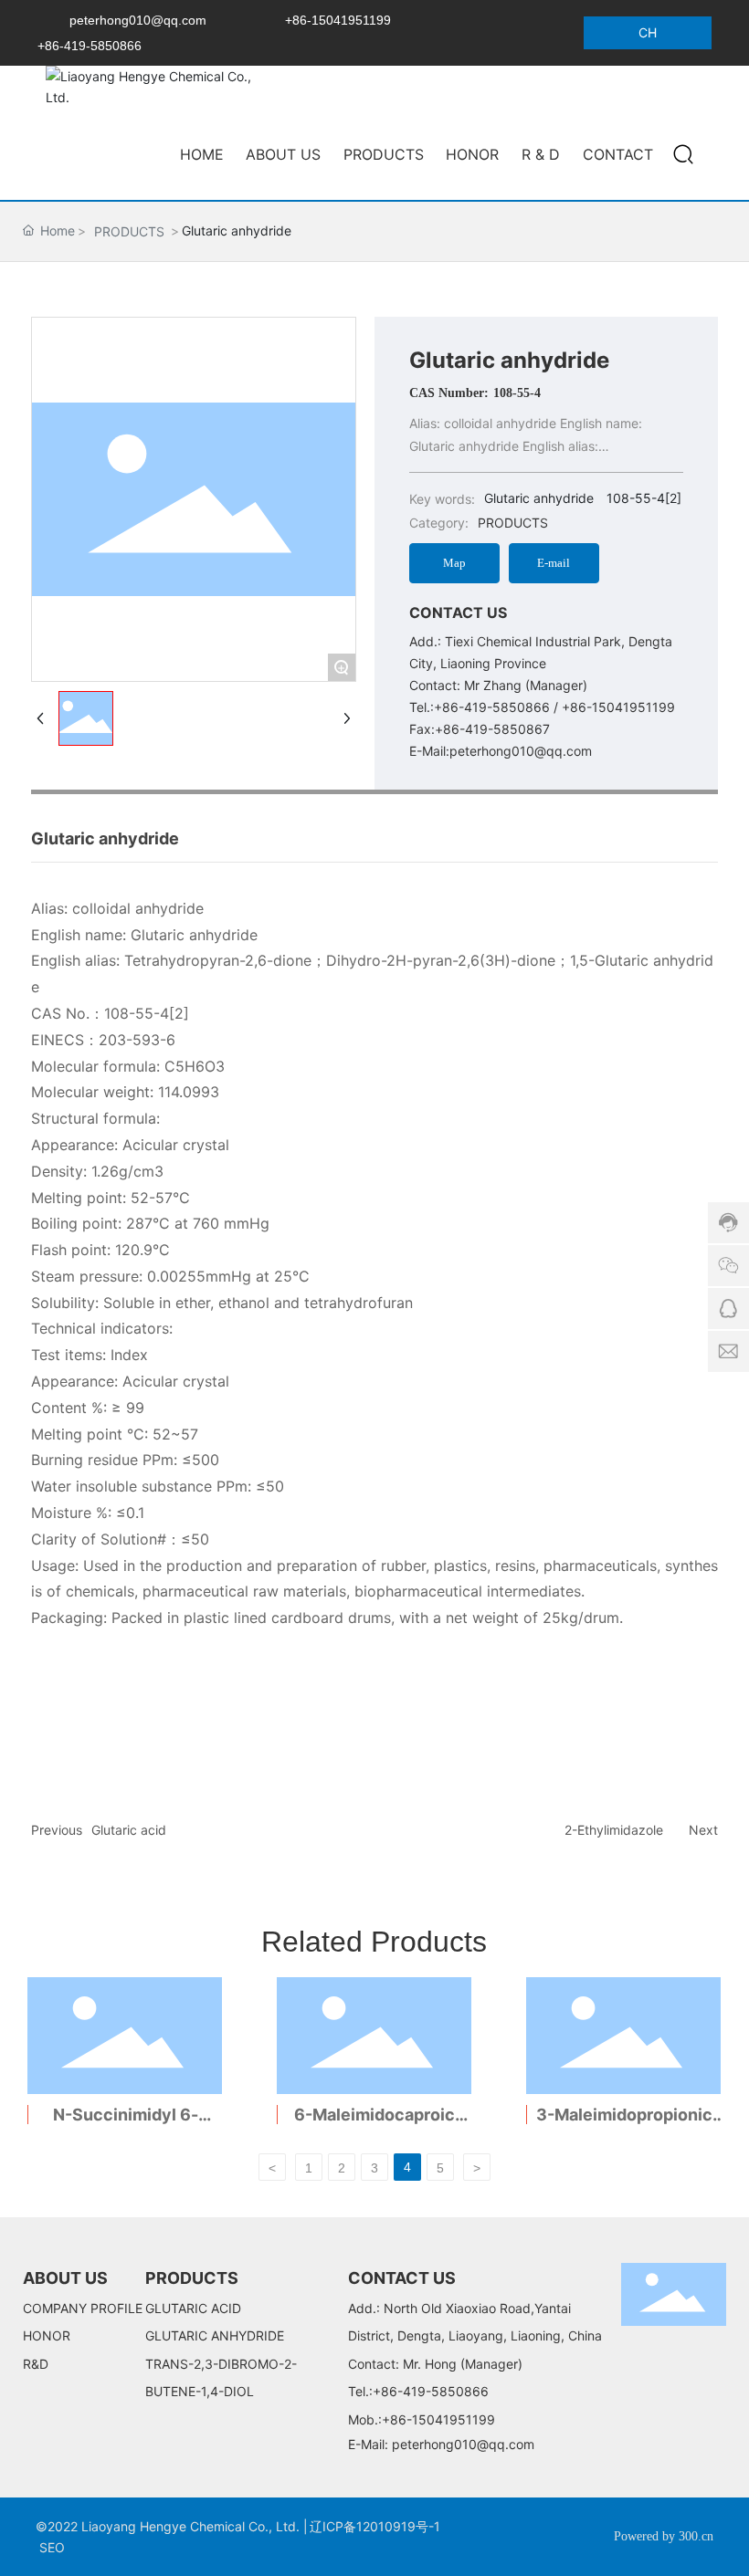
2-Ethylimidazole (614, 1830)
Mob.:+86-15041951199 (422, 2419)
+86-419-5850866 (90, 46)
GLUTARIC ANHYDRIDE (215, 2335)
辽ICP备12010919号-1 (375, 2526)
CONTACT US (402, 2278)
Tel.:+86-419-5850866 (418, 2391)
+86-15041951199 (338, 20)
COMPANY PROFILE (83, 2308)
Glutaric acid (129, 1830)
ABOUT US (65, 2278)
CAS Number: (449, 393)
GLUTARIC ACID (193, 2308)
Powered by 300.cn (664, 2536)
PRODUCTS (129, 231)
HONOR (47, 2335)
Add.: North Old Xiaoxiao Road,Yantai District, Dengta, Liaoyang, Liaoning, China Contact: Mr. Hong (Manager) (475, 2336)
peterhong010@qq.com (138, 20)
